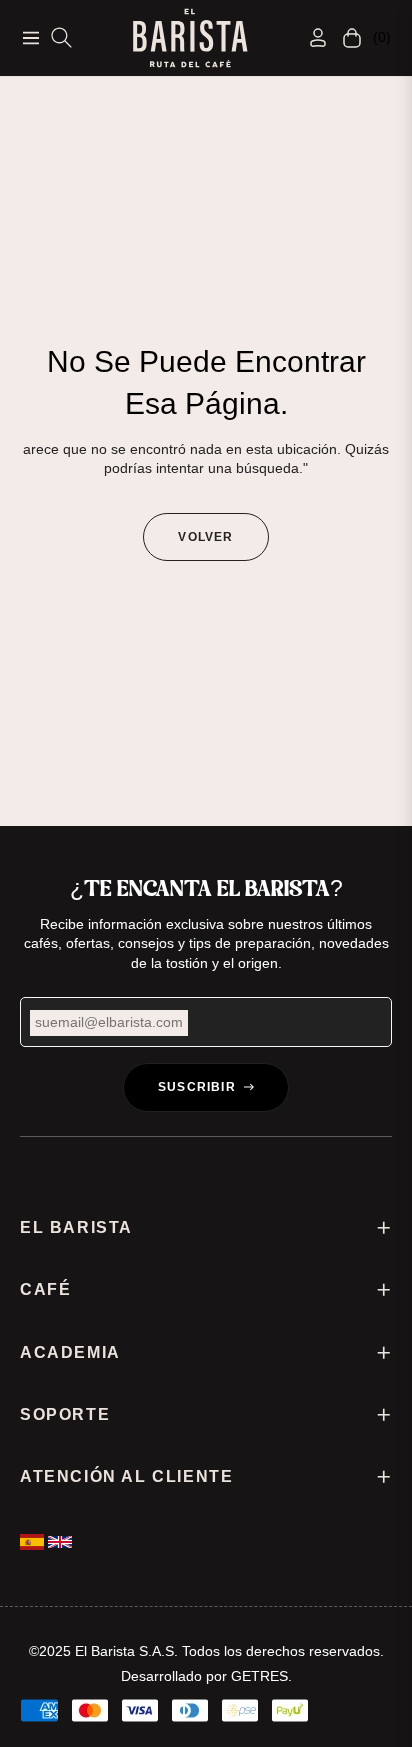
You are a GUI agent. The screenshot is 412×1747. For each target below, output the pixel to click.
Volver (205, 537)
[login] (310, 37)
